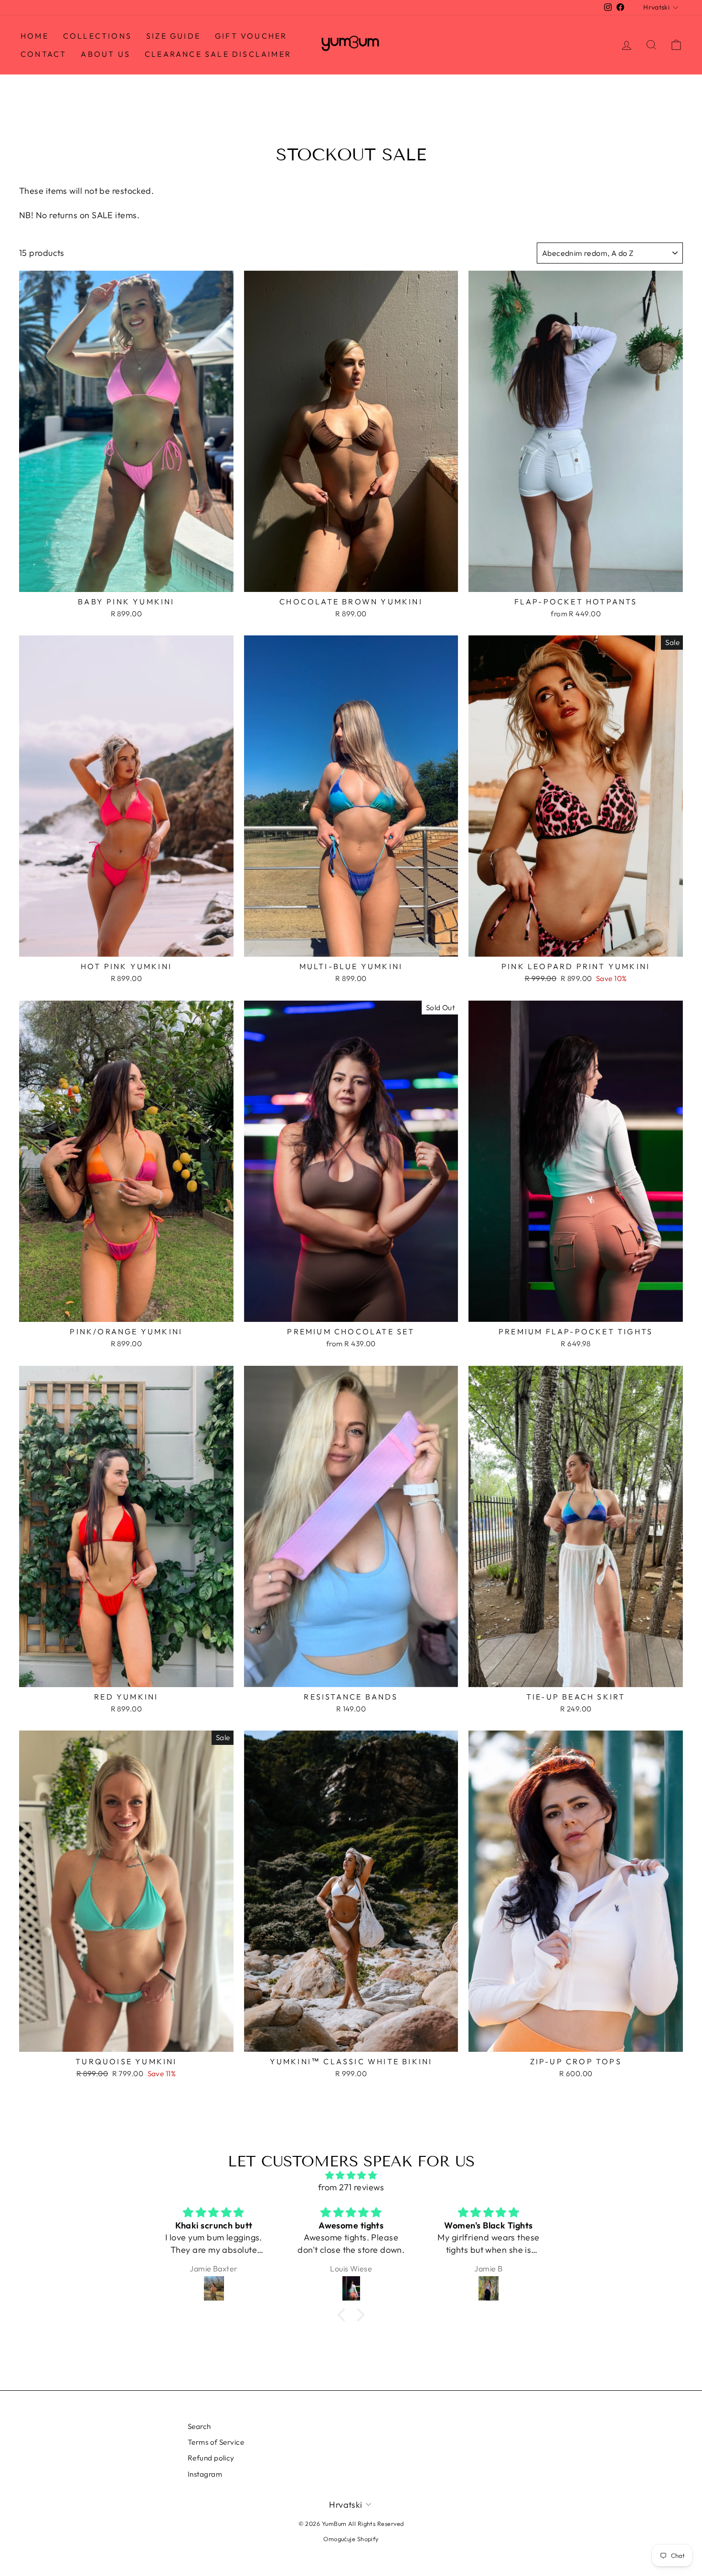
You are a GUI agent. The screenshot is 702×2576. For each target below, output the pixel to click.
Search (199, 2426)
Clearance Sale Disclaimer (218, 54)
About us (106, 54)
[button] (344, 2315)
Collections (97, 36)
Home (35, 36)
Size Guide (173, 36)
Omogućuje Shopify (351, 2539)
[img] (351, 2175)
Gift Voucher (251, 36)
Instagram (205, 2474)
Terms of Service (216, 2442)
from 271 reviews (351, 2187)
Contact (43, 54)
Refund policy (211, 2458)
